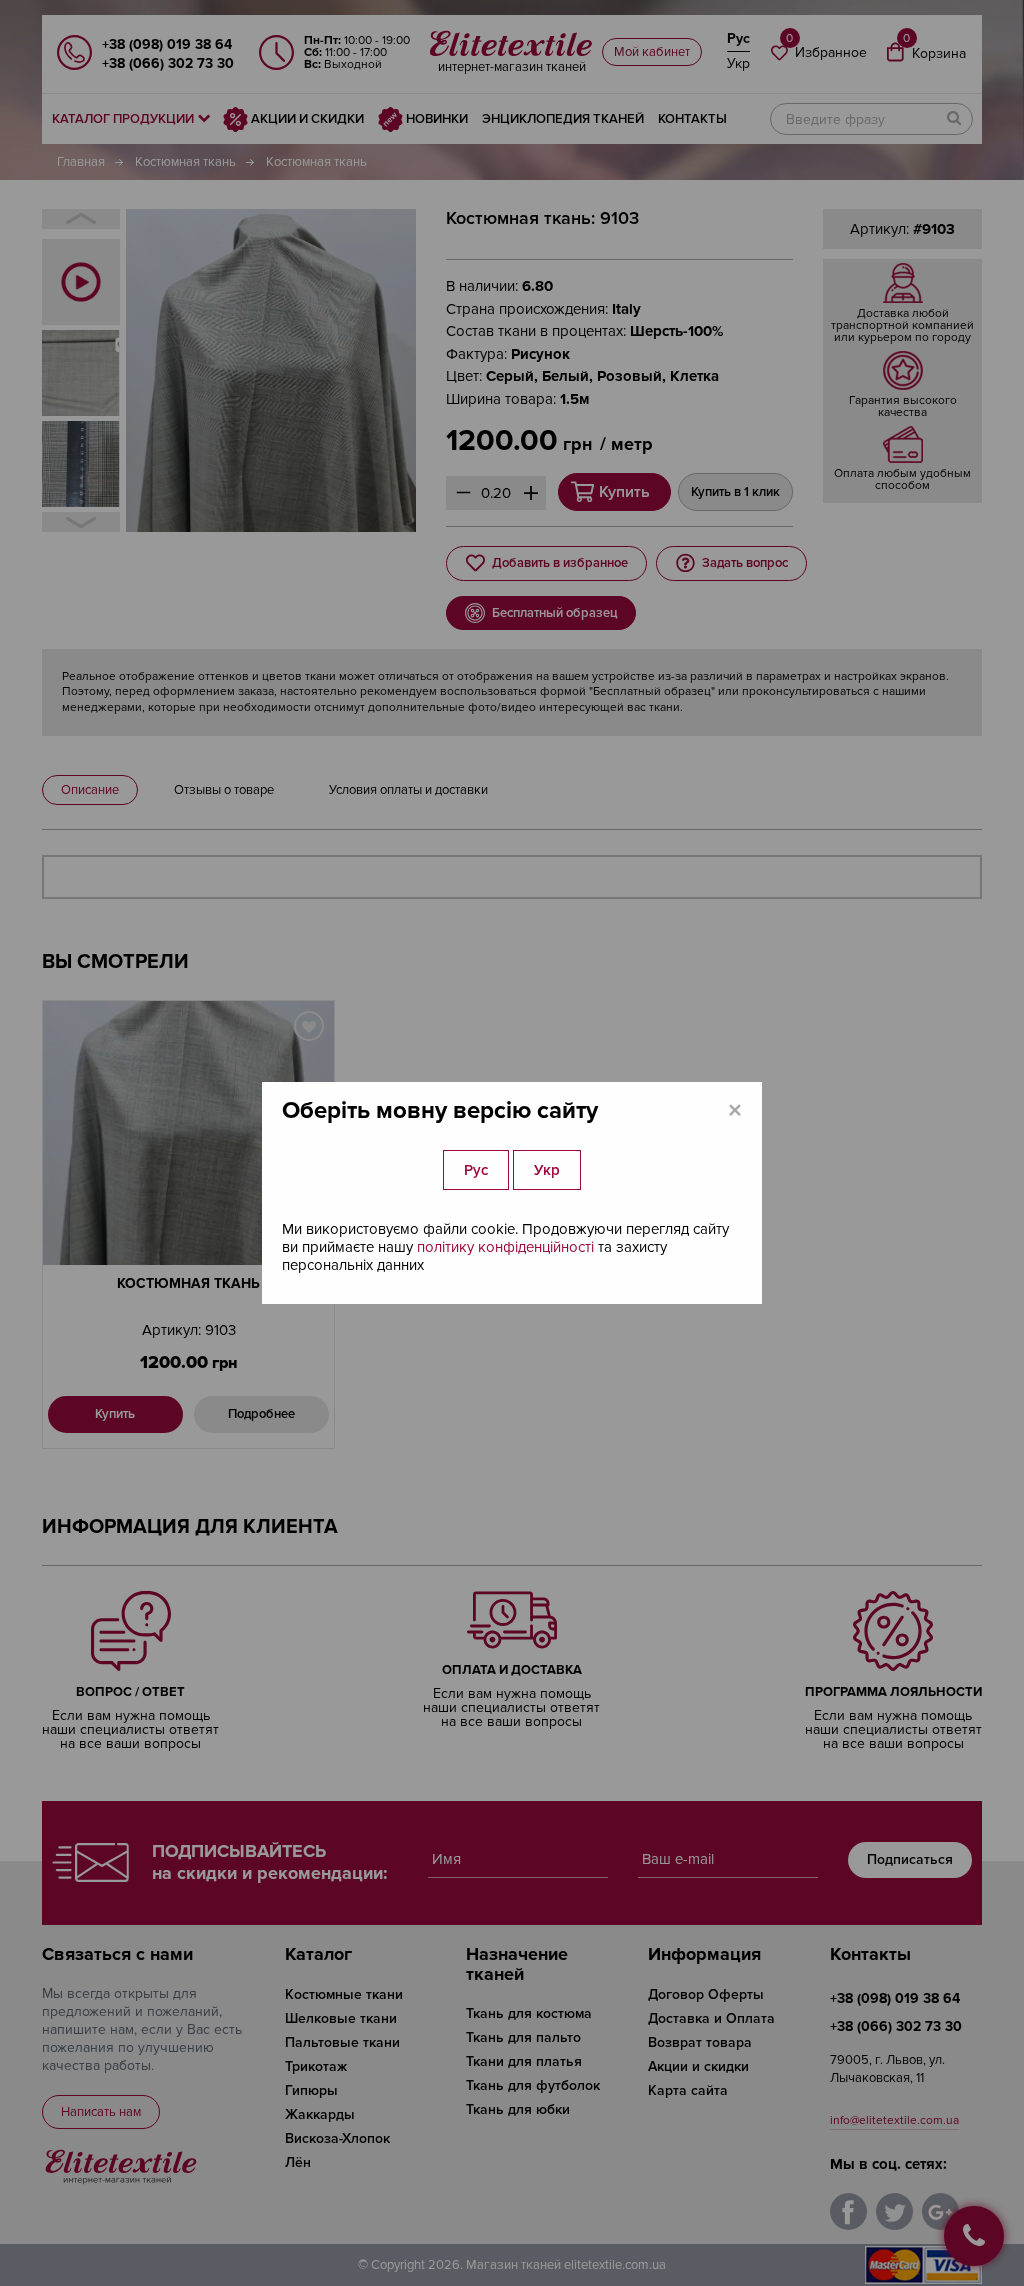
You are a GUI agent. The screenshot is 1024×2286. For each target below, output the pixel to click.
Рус (476, 1170)
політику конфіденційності (505, 1247)
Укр (547, 1170)
